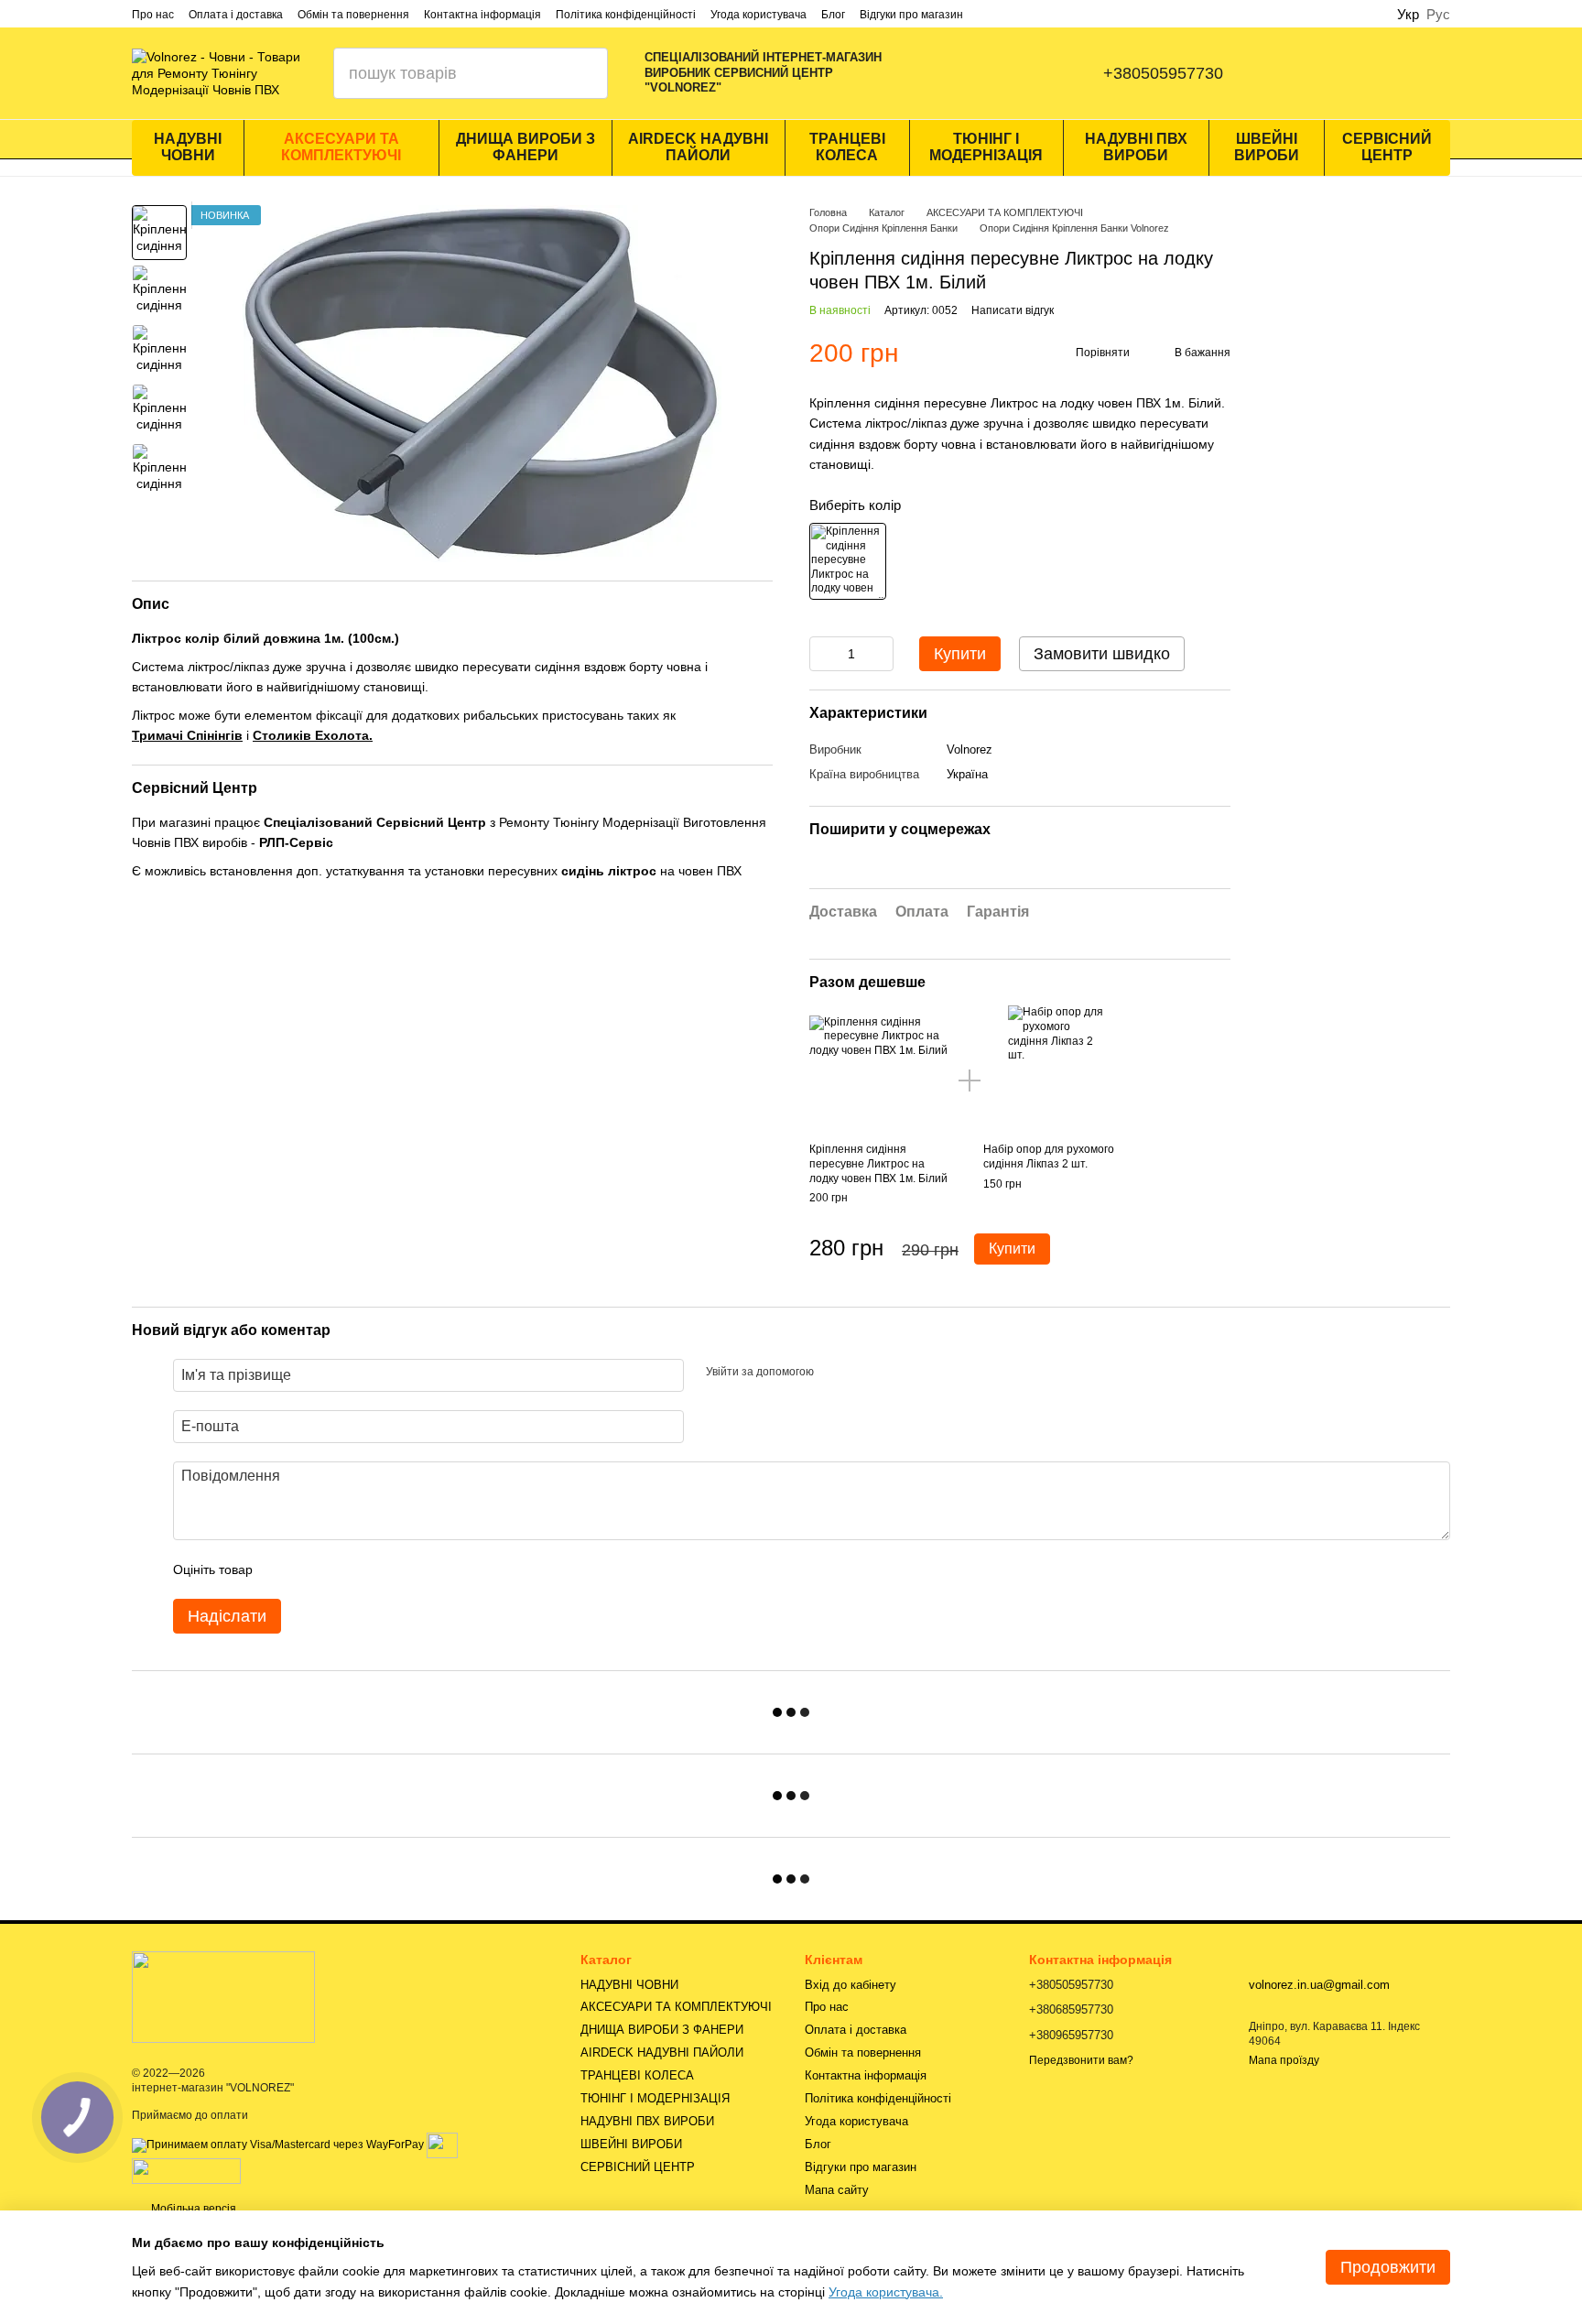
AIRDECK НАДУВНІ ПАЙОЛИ (698, 147)
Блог (833, 15)
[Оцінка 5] (400, 1569)
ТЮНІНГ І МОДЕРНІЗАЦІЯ (986, 147)
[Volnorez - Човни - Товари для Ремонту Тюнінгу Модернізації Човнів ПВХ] (223, 1996)
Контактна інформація (482, 15)
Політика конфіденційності (626, 15)
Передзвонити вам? (1081, 2060)
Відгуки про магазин (911, 15)
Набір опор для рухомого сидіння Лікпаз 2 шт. (1049, 1157)
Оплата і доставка (236, 15)
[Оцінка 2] (312, 1569)
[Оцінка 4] (371, 1569)
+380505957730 (1163, 73)
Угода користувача (758, 15)
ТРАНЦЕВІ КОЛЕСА (847, 147)
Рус (1438, 14)
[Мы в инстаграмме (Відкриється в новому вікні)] (971, 73)
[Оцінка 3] (341, 1569)
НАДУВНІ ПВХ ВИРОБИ (1136, 147)
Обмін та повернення (353, 15)
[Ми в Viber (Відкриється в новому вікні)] (1008, 73)
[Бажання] (1388, 73)
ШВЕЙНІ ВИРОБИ (1267, 147)
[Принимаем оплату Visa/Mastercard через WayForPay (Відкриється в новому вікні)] (278, 2145)
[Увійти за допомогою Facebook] (834, 1373)
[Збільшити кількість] (880, 654)
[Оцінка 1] (283, 1569)
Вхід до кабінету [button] (851, 1985)
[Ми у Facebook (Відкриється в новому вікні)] (935, 73)
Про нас (153, 15)
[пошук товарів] (582, 73)
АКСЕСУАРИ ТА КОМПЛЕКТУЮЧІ (341, 147)
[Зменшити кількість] (823, 654)
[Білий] (848, 561)
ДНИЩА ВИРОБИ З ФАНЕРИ (526, 147)
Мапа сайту (837, 2190)
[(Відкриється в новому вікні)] (442, 2145)
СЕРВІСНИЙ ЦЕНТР (1387, 147)
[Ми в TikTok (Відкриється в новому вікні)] (1045, 73)
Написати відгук (1013, 310)
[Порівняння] (1293, 73)
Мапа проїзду (1284, 2060)
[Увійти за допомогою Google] (863, 1373)
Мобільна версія (192, 2209)
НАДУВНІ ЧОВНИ (188, 147)
